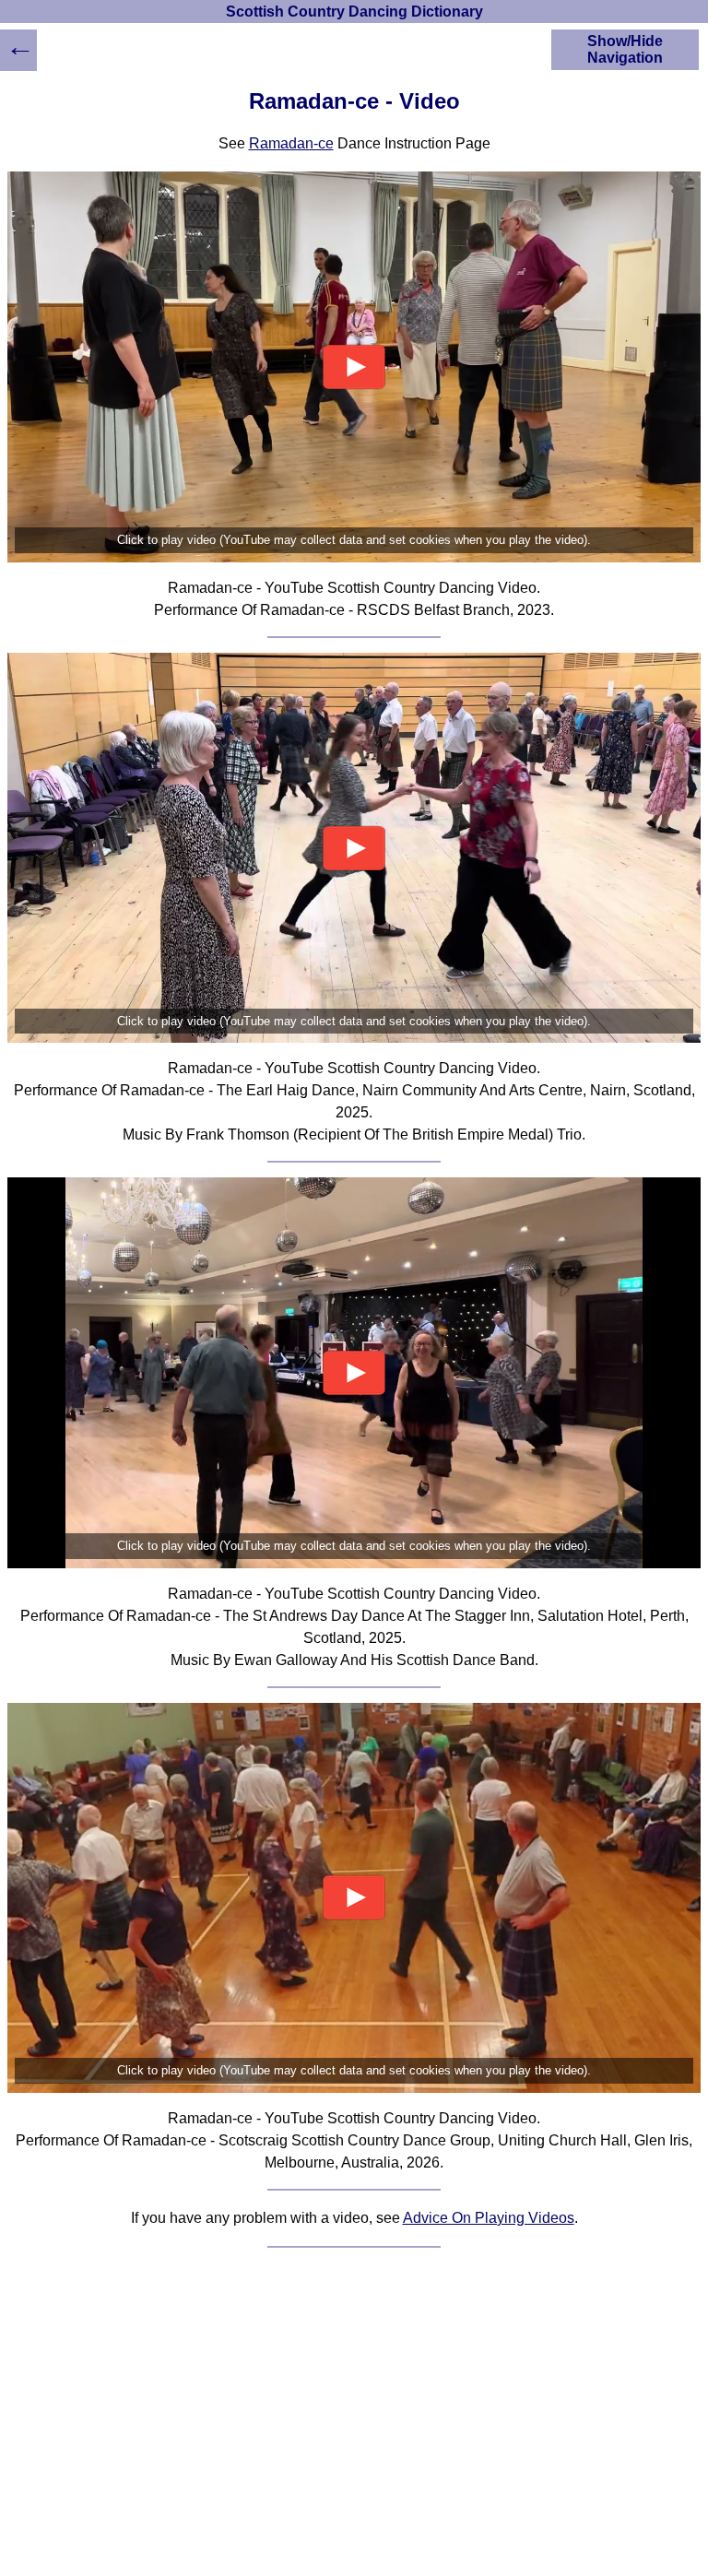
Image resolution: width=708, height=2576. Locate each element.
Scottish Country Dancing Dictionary (354, 12)
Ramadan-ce (291, 143)
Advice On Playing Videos (489, 2218)
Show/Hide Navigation (625, 49)
